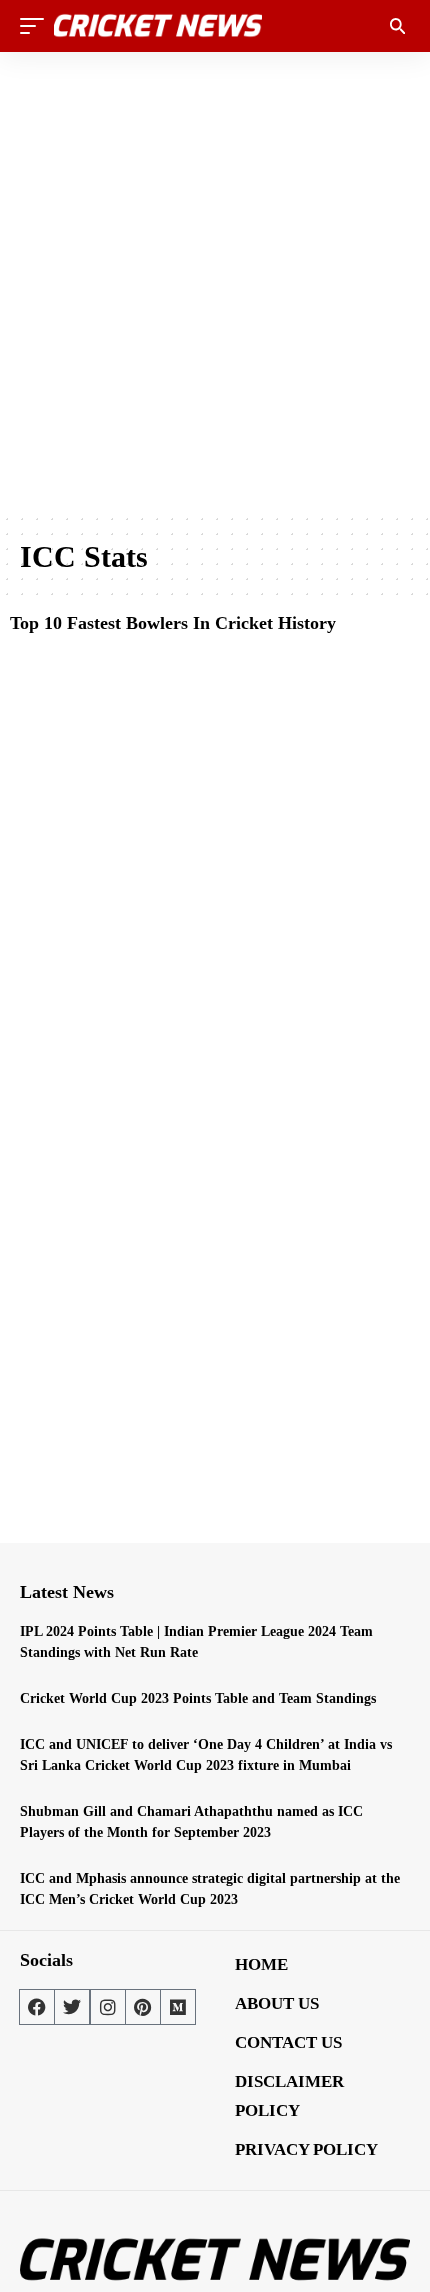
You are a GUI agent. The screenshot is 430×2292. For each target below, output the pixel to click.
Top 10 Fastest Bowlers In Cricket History (173, 623)
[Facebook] (37, 2007)
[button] (37, 26)
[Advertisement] (215, 282)
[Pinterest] (143, 2007)
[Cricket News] (158, 26)
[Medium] (178, 2007)
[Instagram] (108, 2007)
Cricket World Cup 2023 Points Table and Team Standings (198, 1698)
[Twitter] (72, 2007)
